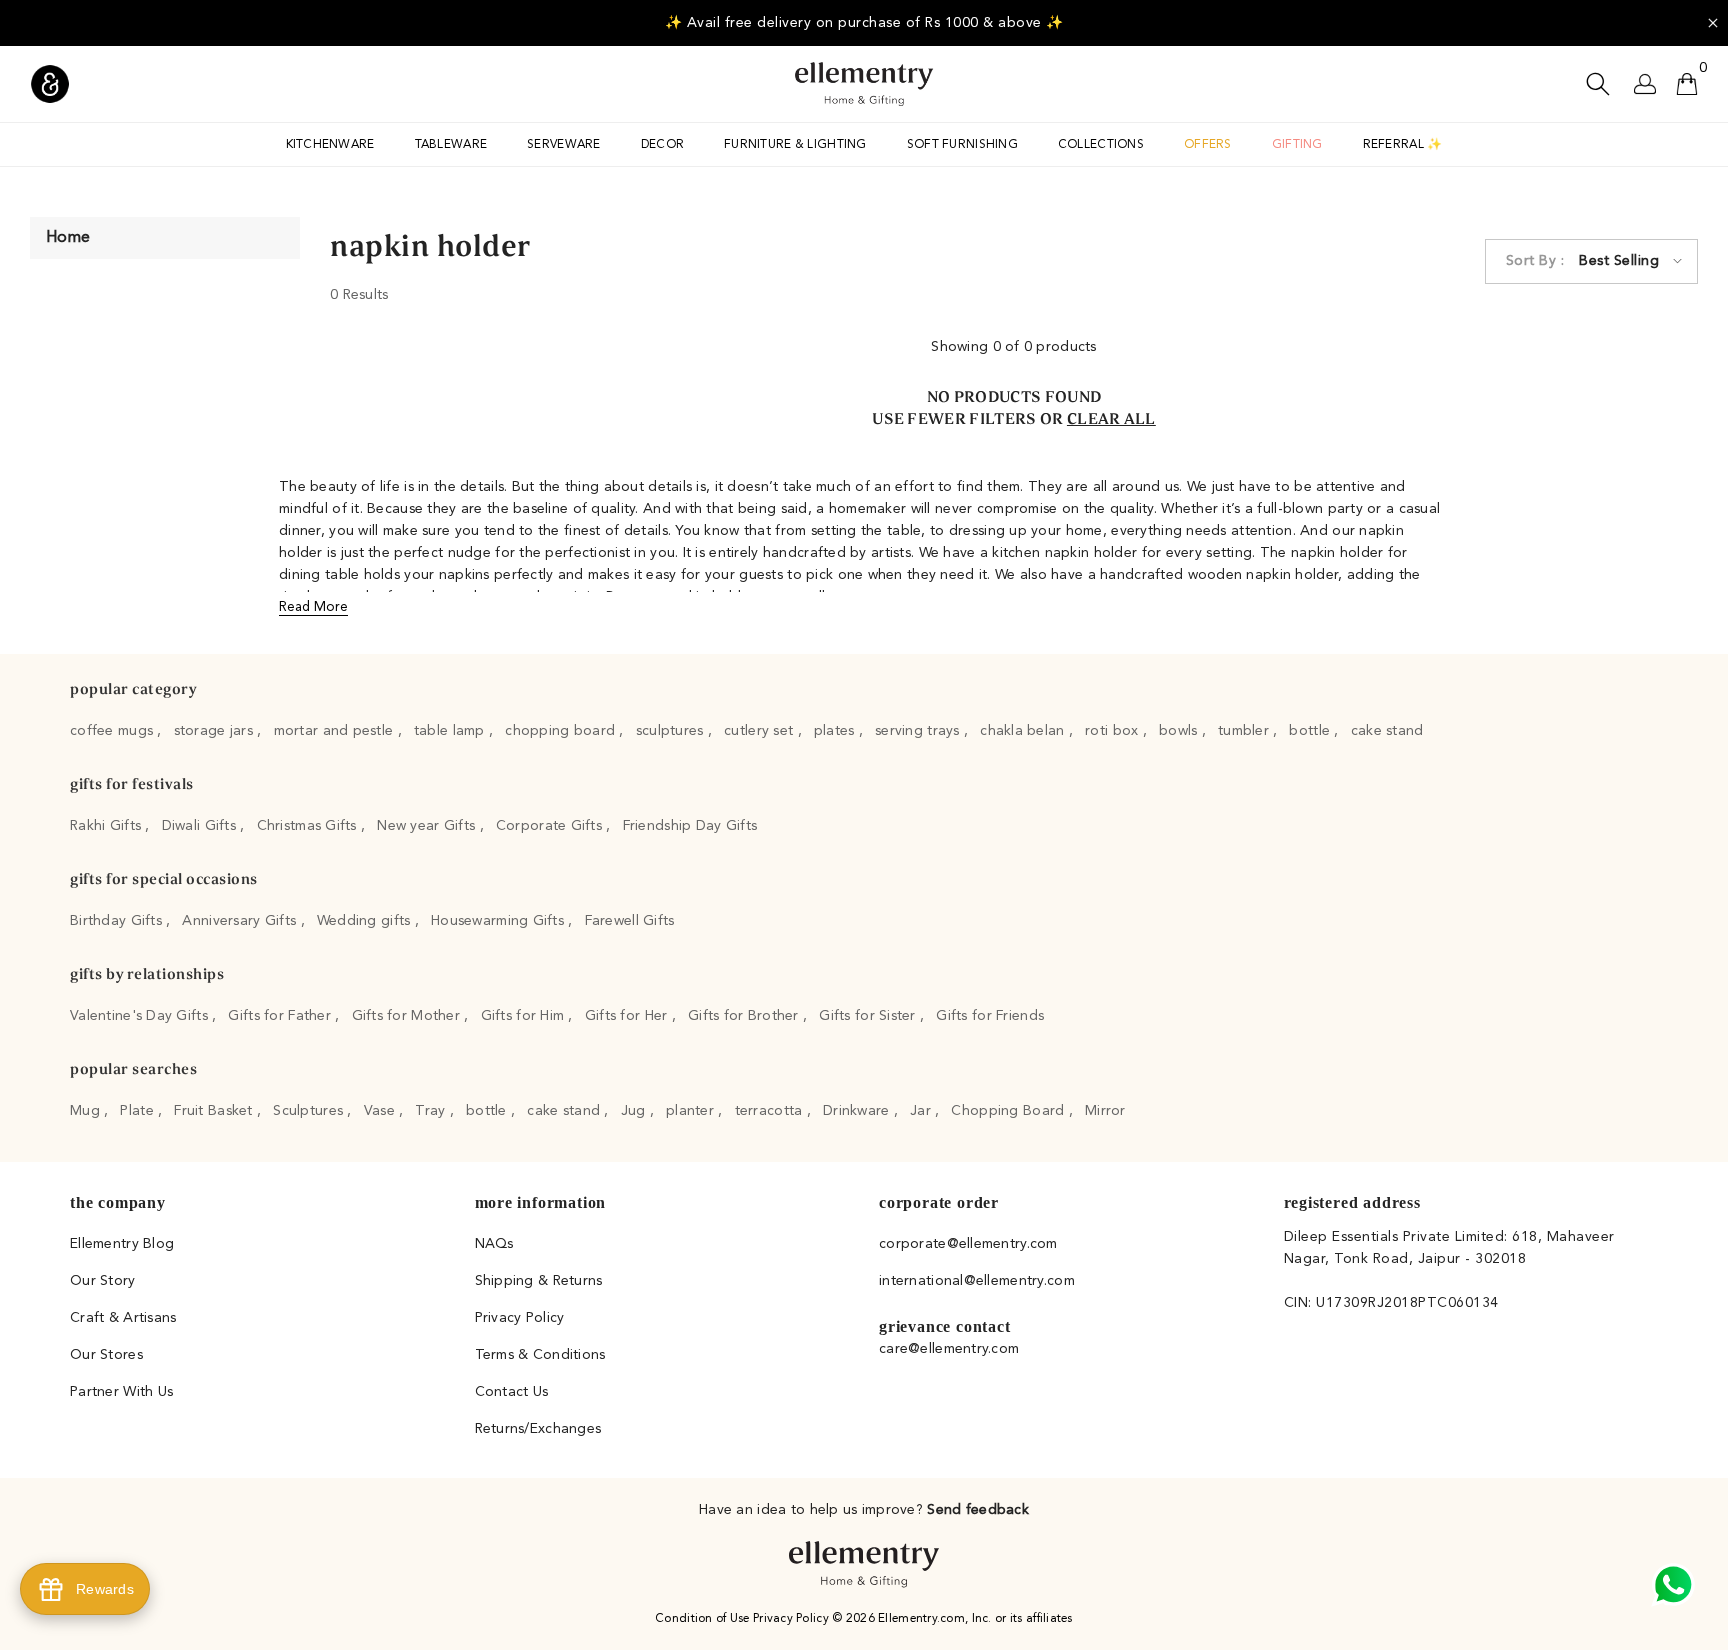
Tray (432, 1111)
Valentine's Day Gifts (141, 1016)
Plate (139, 1111)
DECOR (662, 145)
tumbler (1245, 731)
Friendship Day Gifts (690, 826)
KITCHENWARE (330, 145)
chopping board (562, 731)
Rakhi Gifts (107, 826)
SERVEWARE (564, 145)
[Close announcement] (1713, 23)
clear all (1111, 421)
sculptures (672, 731)
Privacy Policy (792, 1619)
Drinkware (858, 1111)
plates (836, 731)
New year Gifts (428, 826)
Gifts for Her (628, 1016)
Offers (1208, 145)
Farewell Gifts (630, 921)
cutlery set (760, 731)
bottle (1311, 731)
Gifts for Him (525, 1016)
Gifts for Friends (990, 1016)
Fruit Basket (215, 1111)
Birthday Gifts (118, 921)
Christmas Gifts (309, 826)
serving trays (919, 731)
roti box (1114, 731)
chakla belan (1024, 731)
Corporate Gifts (551, 826)
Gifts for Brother (745, 1016)
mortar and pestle (336, 731)
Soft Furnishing (962, 145)
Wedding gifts (366, 921)
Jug (635, 1111)
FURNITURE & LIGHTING (795, 145)
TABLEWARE (451, 145)
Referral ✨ (1403, 145)
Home (68, 238)
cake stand (1387, 731)
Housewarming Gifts (499, 921)
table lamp (451, 731)
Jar (922, 1111)
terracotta (771, 1111)
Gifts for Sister (869, 1016)
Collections (1101, 145)
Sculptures (310, 1111)
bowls (1180, 731)
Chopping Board (1009, 1111)
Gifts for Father (281, 1016)
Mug (87, 1111)
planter (692, 1111)
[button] (1592, 261)
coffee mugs (113, 731)
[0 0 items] (1687, 84)
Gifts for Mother (408, 1016)
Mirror (1105, 1111)
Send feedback (978, 1510)
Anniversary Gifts (241, 921)
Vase (381, 1111)
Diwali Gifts (201, 826)
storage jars (216, 731)
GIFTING (1297, 145)
